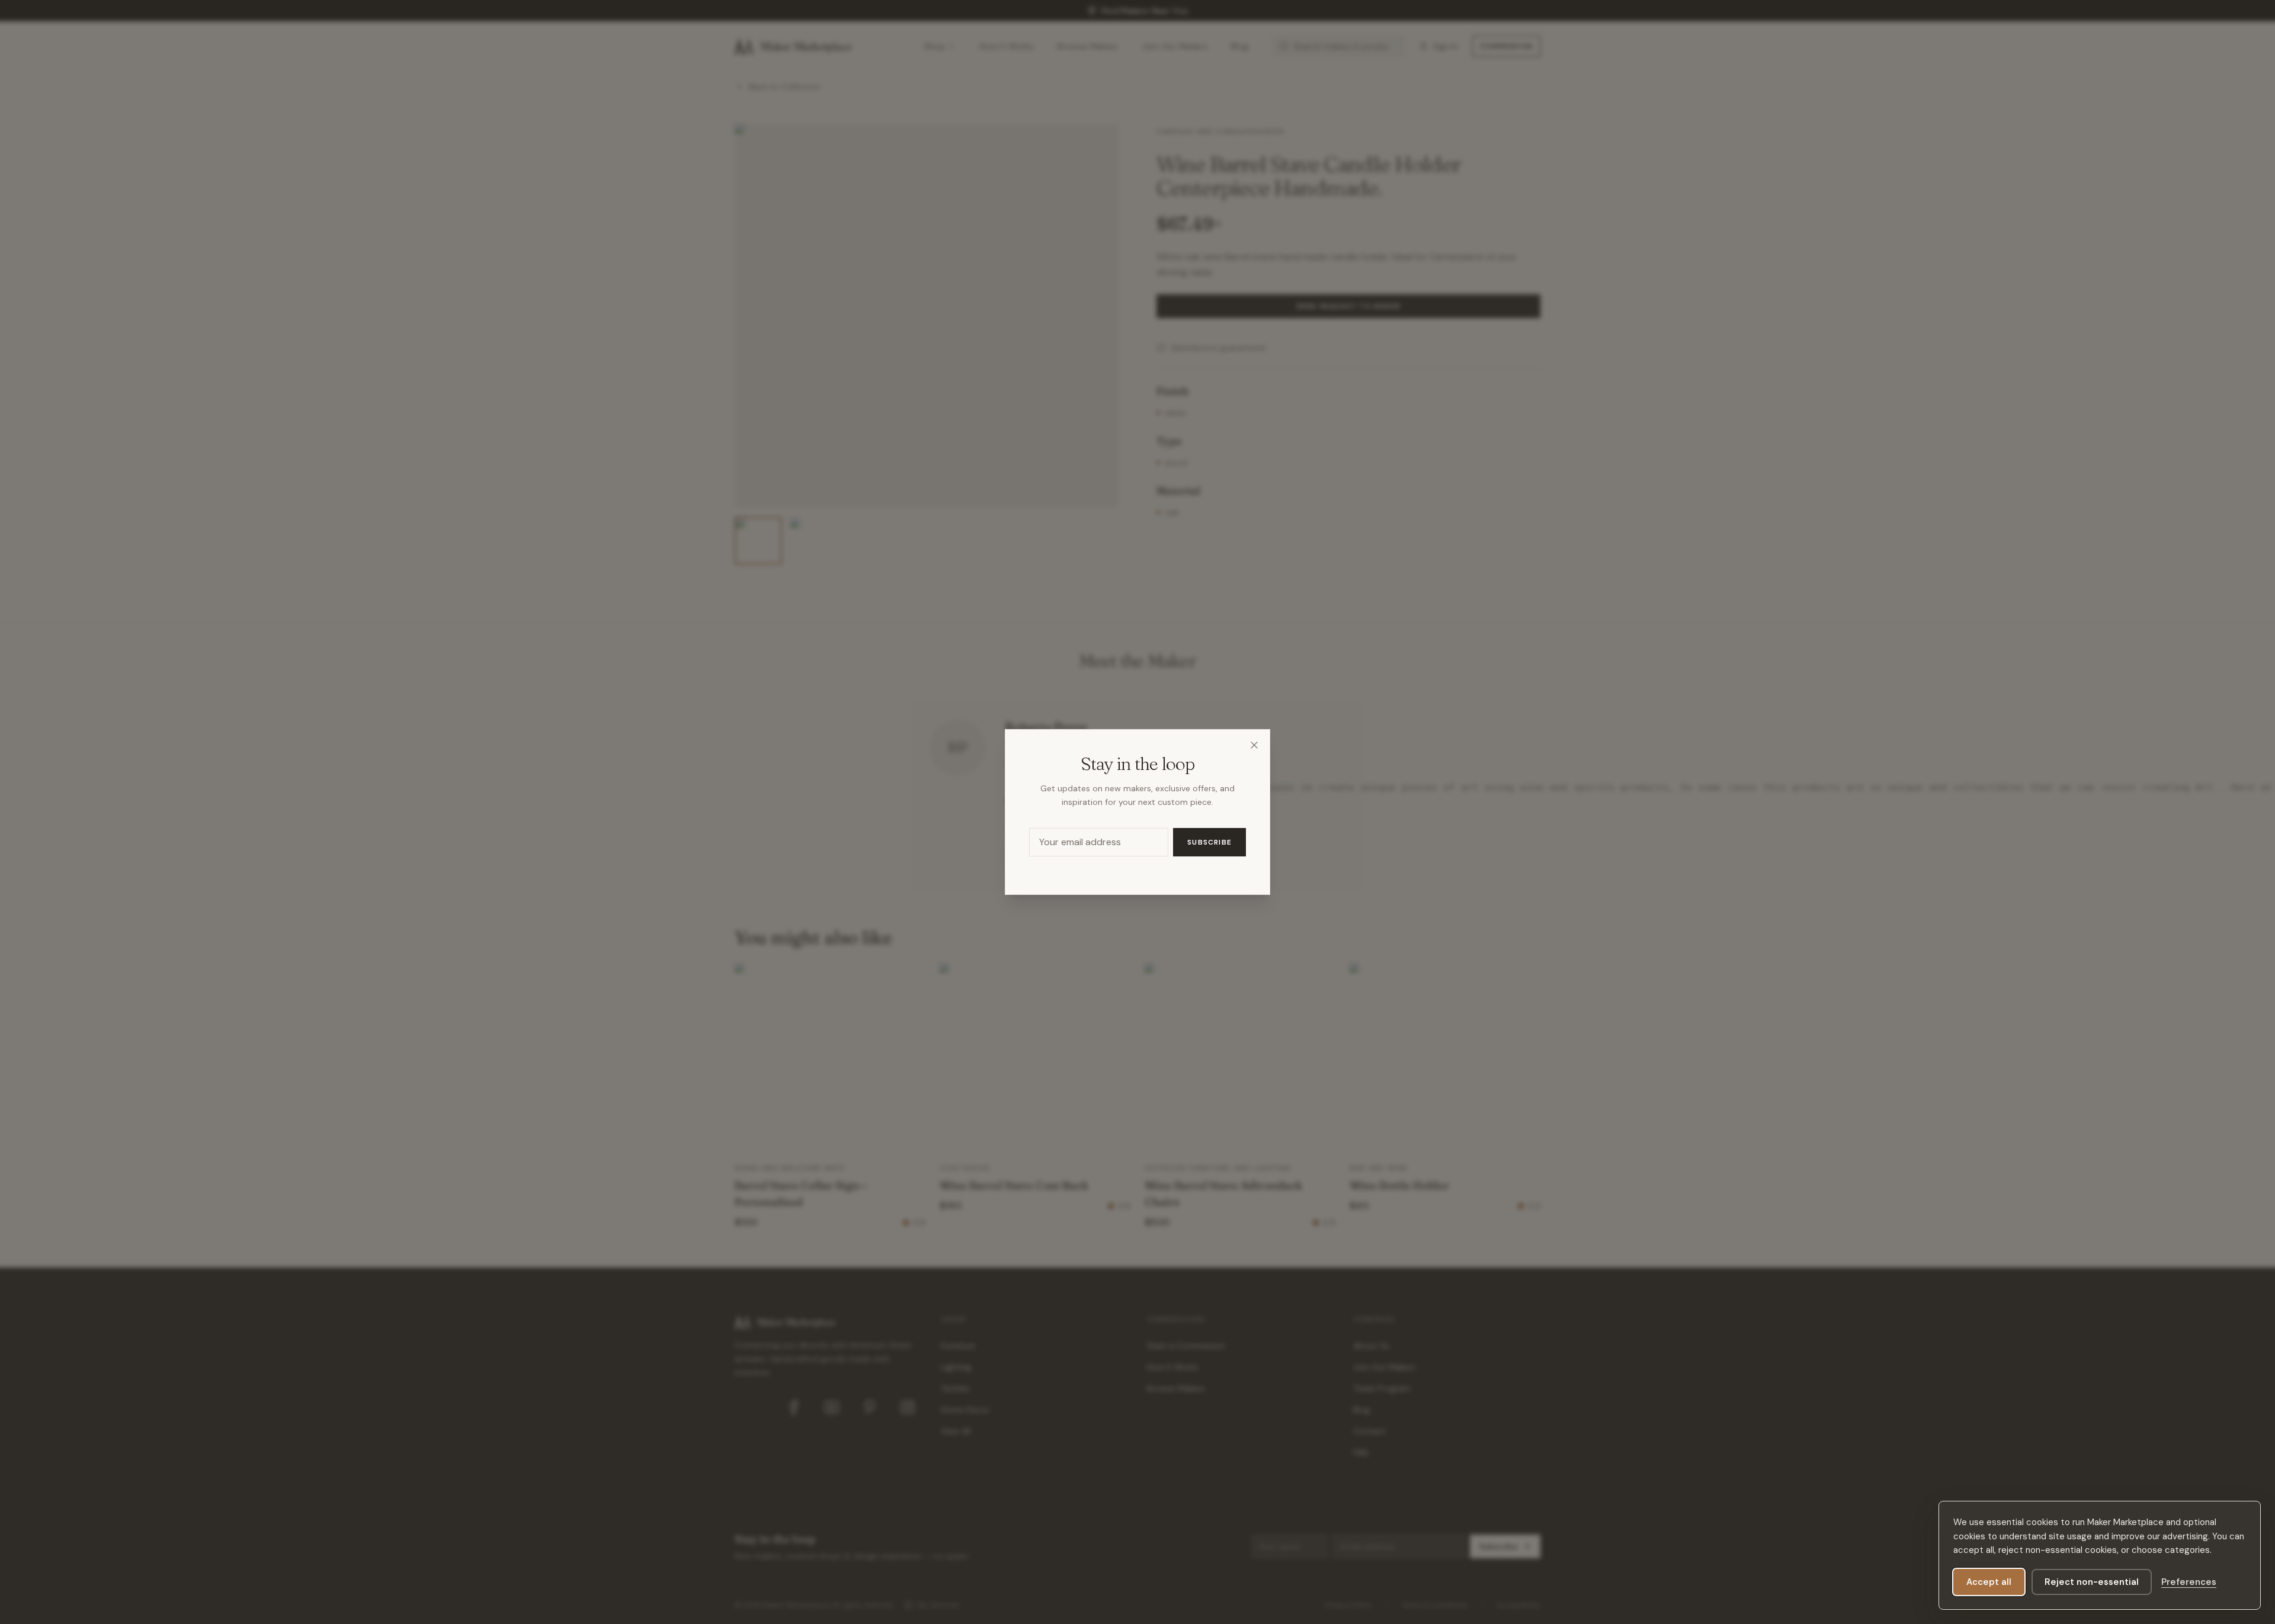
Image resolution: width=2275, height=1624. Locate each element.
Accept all (1989, 1582)
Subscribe (1209, 842)
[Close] (1254, 745)
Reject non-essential (2092, 1582)
